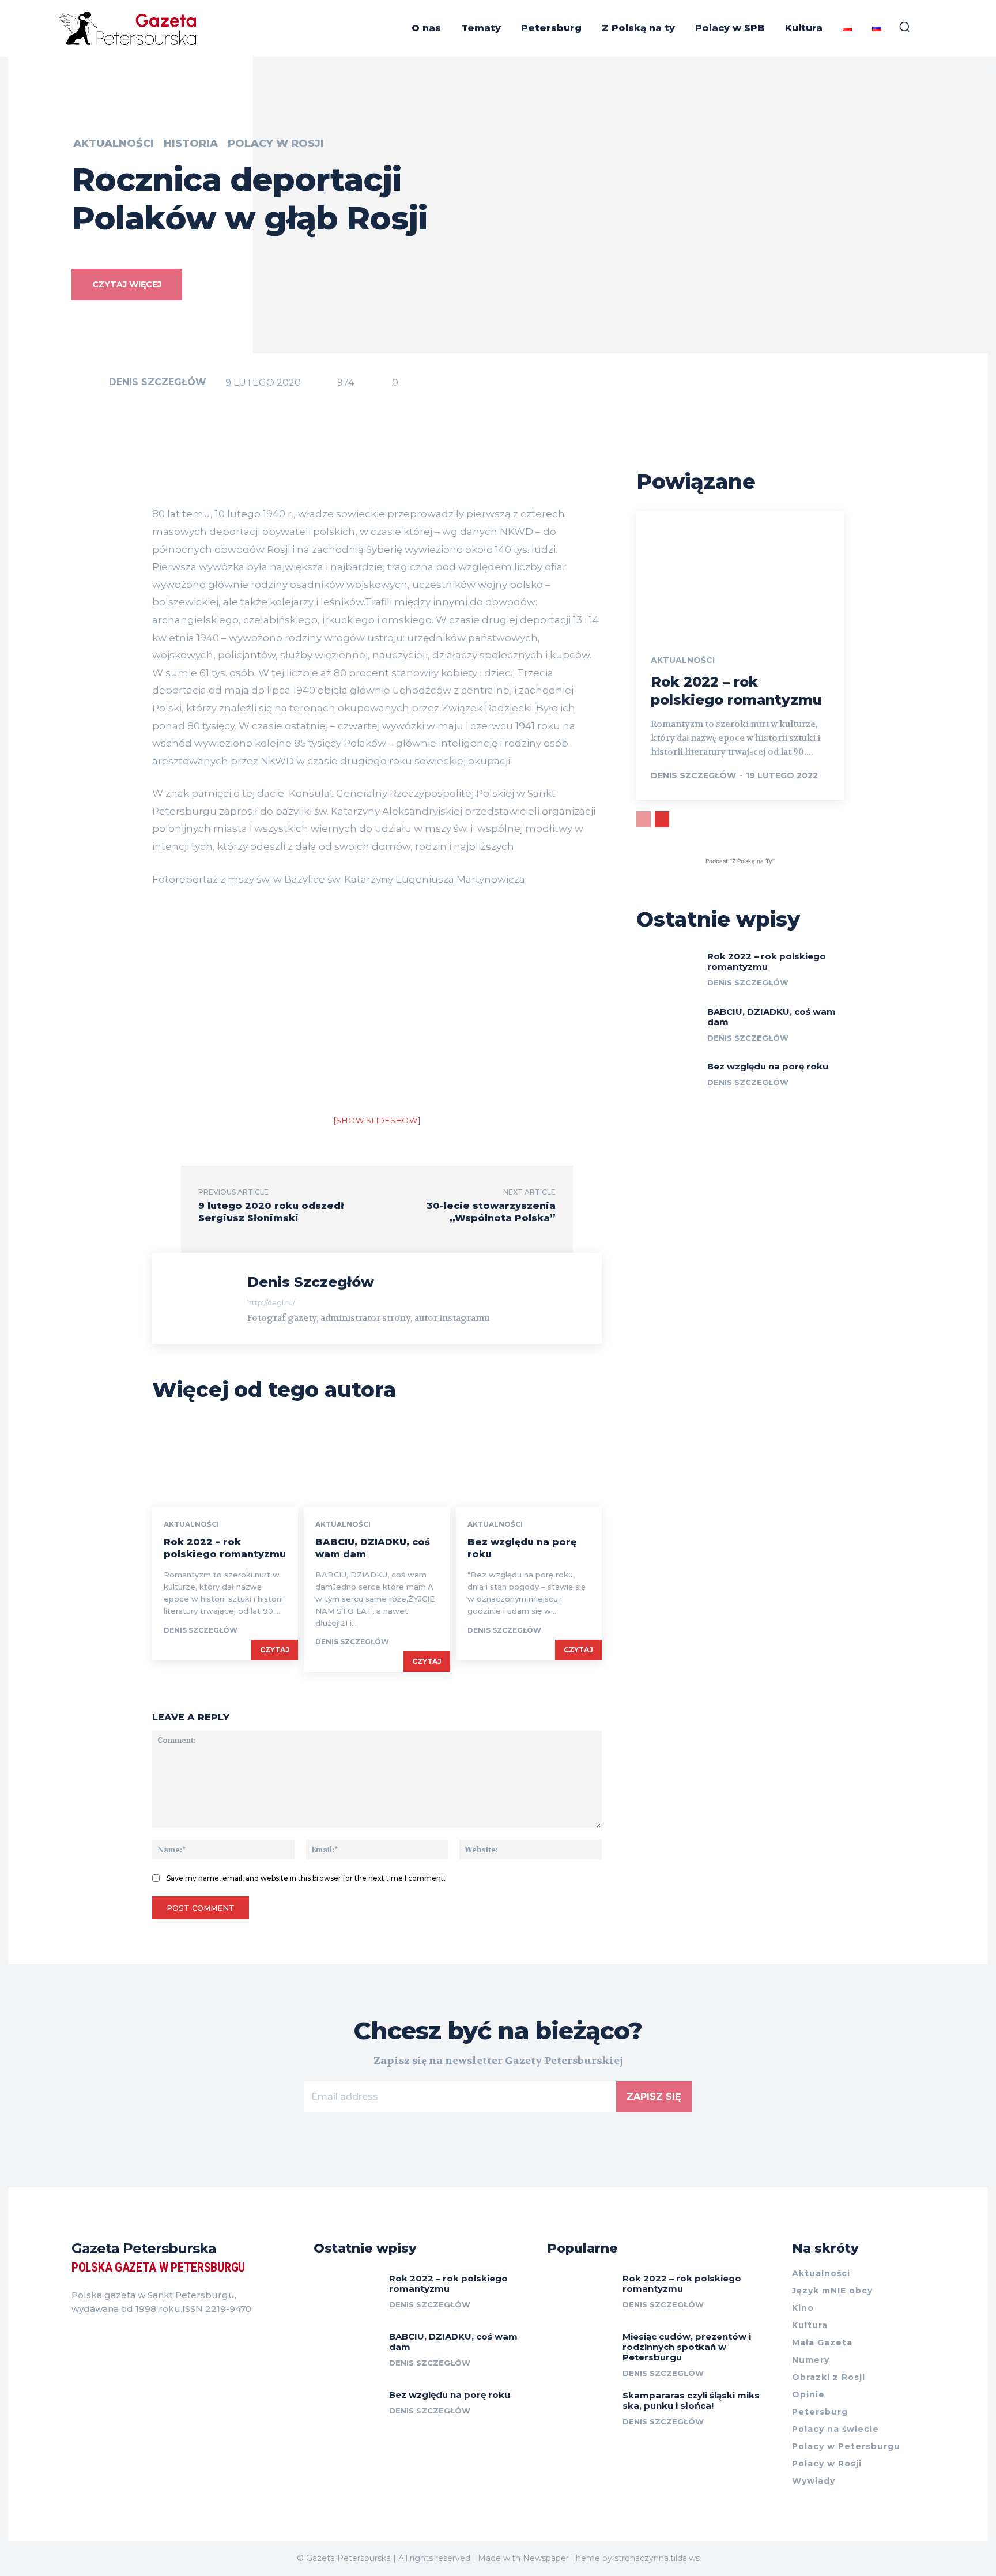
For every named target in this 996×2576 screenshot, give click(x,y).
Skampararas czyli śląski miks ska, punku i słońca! (691, 2400)
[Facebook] (76, 2338)
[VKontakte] (118, 2338)
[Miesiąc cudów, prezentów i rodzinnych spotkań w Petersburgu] (580, 2352)
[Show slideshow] (377, 1120)
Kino (803, 2308)
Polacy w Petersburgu (846, 2446)
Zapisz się (654, 2097)
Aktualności (114, 144)
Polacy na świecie (835, 2429)
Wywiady (814, 2481)
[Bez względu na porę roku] (529, 1463)
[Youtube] (138, 2338)
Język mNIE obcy (832, 2291)
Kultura (810, 2325)
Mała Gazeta (822, 2342)
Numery (811, 2360)
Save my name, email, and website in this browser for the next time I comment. (306, 1878)
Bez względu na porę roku (768, 1066)
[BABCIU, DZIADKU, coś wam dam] (377, 1463)
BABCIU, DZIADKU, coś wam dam (771, 1017)
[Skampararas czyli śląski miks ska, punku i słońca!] (580, 2411)
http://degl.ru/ (271, 1303)
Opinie (808, 2394)
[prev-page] (644, 819)
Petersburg (820, 2412)
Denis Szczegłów (158, 382)
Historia (191, 144)
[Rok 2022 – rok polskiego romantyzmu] (225, 1463)
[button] (904, 27)
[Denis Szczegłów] (89, 382)
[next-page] (662, 819)
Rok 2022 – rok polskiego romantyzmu (225, 1548)
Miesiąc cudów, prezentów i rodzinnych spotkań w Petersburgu (687, 2347)
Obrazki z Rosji (829, 2377)
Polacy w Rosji (276, 144)
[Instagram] (97, 2338)
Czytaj (275, 1650)
